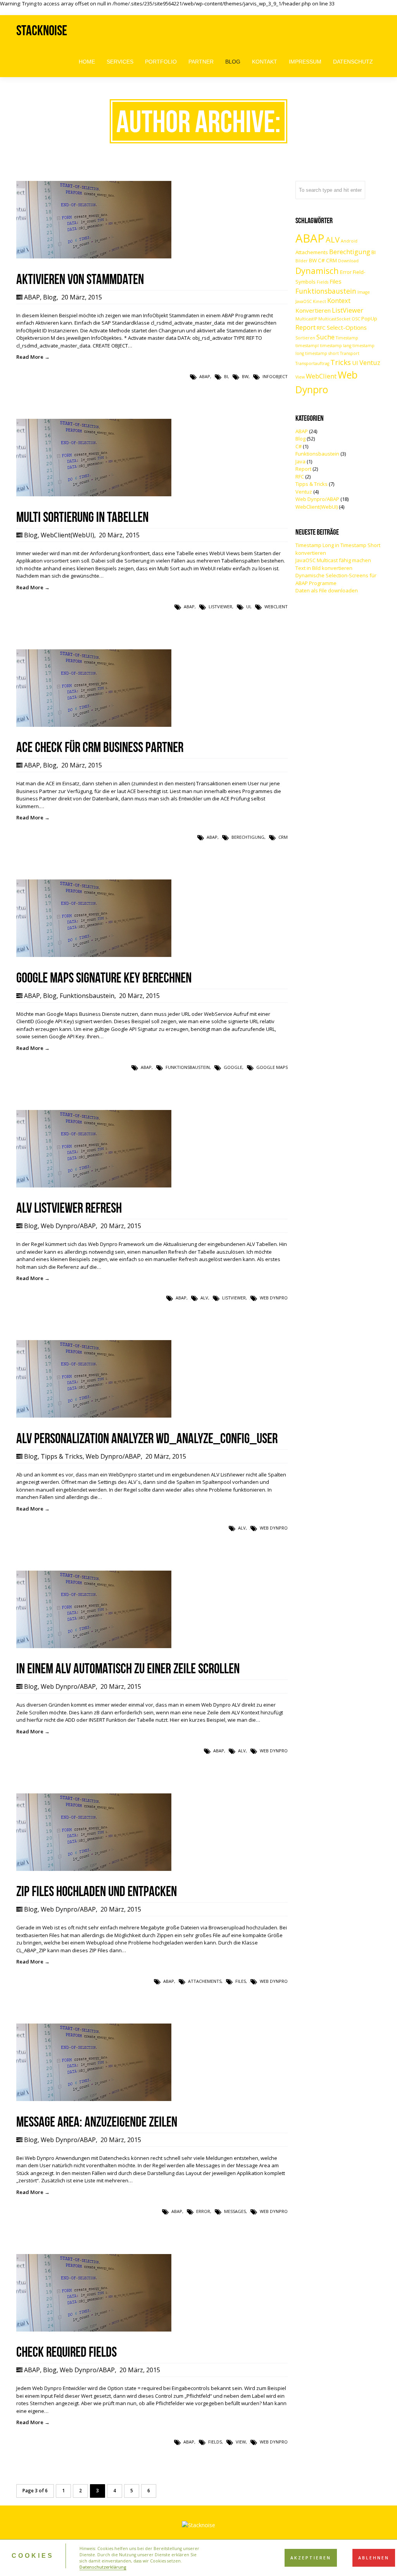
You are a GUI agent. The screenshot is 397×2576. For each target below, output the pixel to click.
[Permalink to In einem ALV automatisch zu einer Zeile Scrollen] (94, 1646)
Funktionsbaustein (87, 996)
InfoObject (275, 376)
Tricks (341, 362)
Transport (350, 353)
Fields (215, 2442)
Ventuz (370, 362)
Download (348, 261)
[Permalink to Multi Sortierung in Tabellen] (94, 494)
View (241, 2442)
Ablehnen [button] (374, 2558)
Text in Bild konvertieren (324, 568)
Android (349, 241)
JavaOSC (304, 301)
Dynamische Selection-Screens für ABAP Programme (336, 579)
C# (321, 260)
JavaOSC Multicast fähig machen (333, 560)
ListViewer (220, 607)
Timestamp (347, 338)
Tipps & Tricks (62, 1456)
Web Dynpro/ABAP (68, 1226)
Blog (50, 297)
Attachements (205, 1981)
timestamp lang (336, 346)
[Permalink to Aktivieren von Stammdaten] (94, 256)
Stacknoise (42, 30)
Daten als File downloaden (327, 590)
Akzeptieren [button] (311, 2558)
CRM (283, 837)
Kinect (319, 301)
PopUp (369, 318)
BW (245, 376)
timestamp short (322, 353)
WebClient (276, 607)
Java (300, 461)
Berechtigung (248, 837)
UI (248, 607)
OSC (356, 319)
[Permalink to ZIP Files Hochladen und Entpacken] (94, 1869)
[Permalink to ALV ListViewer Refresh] (94, 1186)
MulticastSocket (334, 319)
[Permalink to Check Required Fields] (94, 2330)
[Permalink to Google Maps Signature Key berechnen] (94, 955)
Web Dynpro (274, 1298)
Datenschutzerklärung (103, 2567)
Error (203, 2211)
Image (364, 292)
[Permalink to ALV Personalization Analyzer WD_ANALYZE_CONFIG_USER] (94, 1416)
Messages (235, 2211)
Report (306, 327)
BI (226, 376)
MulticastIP (306, 319)
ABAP (32, 297)
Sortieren (305, 338)
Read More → (33, 357)
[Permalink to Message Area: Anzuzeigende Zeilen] (94, 2099)
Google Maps (272, 1067)
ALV (204, 1298)
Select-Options (347, 327)
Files (241, 1981)
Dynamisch (317, 271)
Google (233, 1067)
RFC (321, 328)
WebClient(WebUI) (67, 535)
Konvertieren (313, 310)
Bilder (302, 261)
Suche (325, 337)
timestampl (307, 346)
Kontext (339, 300)
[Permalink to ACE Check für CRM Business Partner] (94, 725)
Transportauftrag (312, 363)
